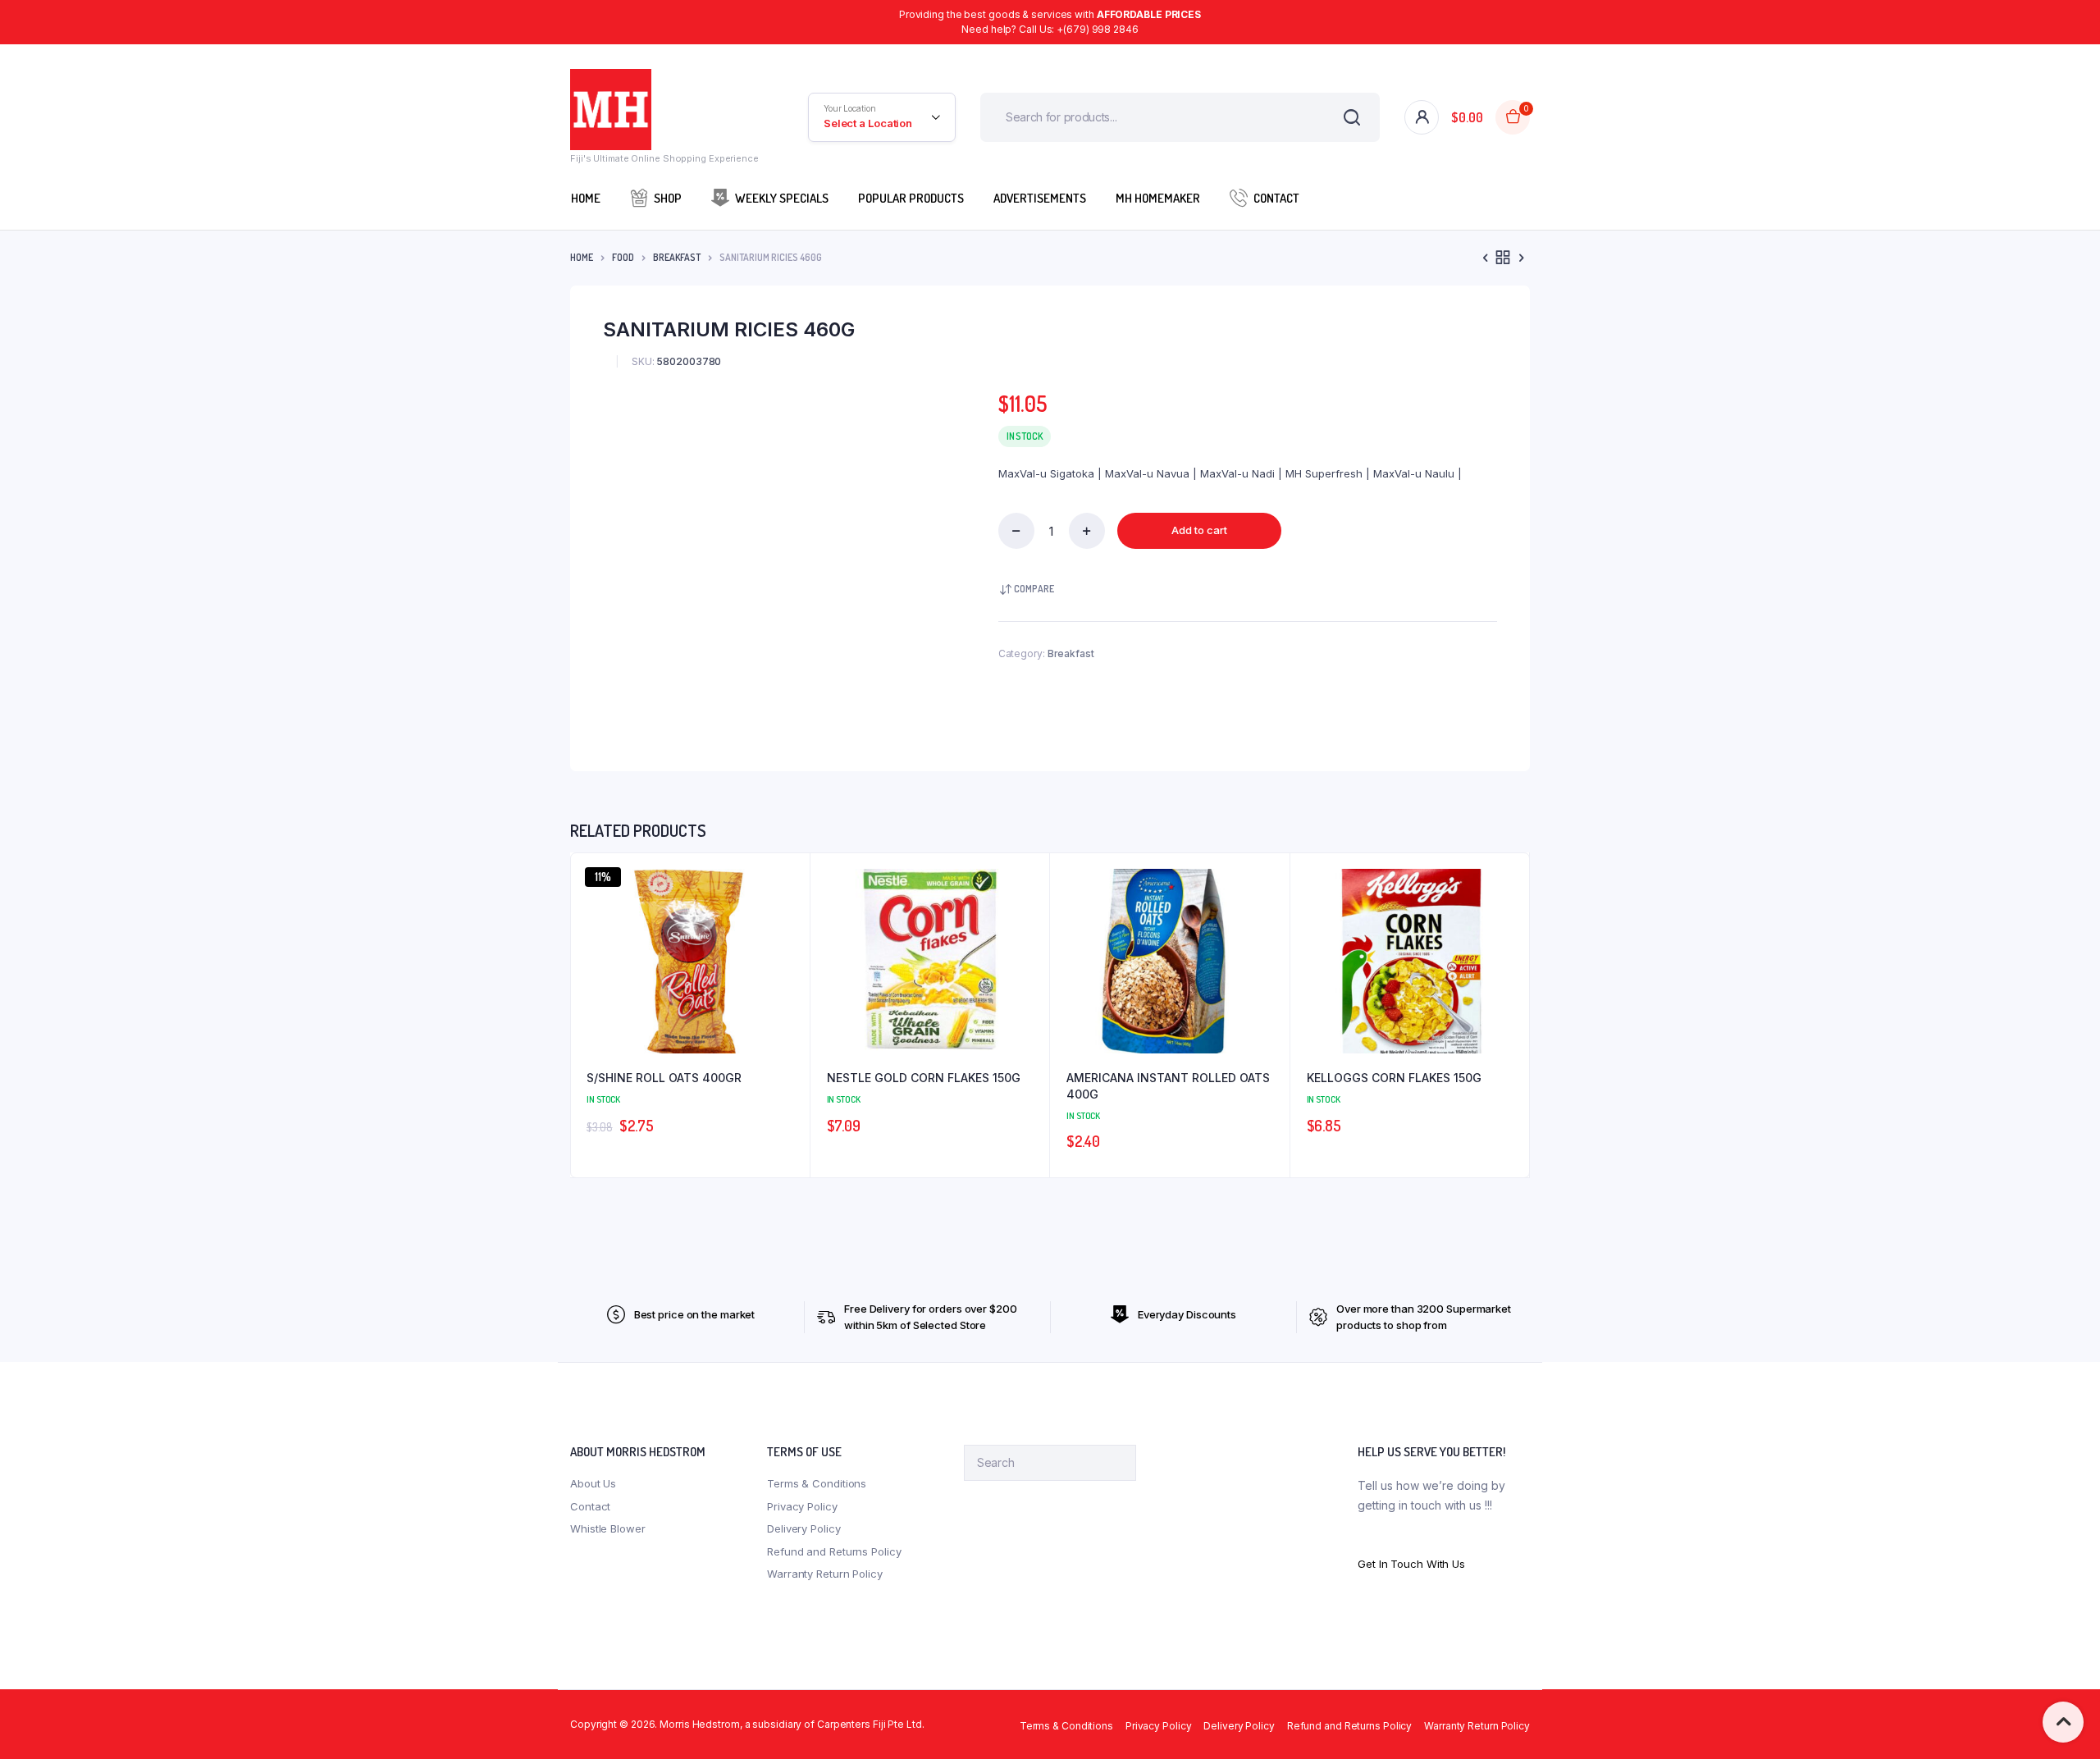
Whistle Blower (608, 1528)
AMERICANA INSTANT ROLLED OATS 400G (1168, 1086)
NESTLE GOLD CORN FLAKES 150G (924, 1078)
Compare (1034, 589)
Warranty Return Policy (825, 1574)
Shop (668, 198)
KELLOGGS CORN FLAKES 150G (1394, 1078)
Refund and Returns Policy (834, 1551)
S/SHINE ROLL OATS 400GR (664, 1078)
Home (586, 198)
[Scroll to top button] (2063, 1722)
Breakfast (677, 257)
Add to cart (1199, 530)
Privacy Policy (802, 1506)
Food (623, 257)
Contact (1276, 198)
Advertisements (1040, 198)
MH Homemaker (1158, 198)
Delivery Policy (804, 1528)
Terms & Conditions (817, 1483)
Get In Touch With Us (1411, 1564)
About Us (593, 1483)
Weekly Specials (782, 198)
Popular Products (911, 198)
